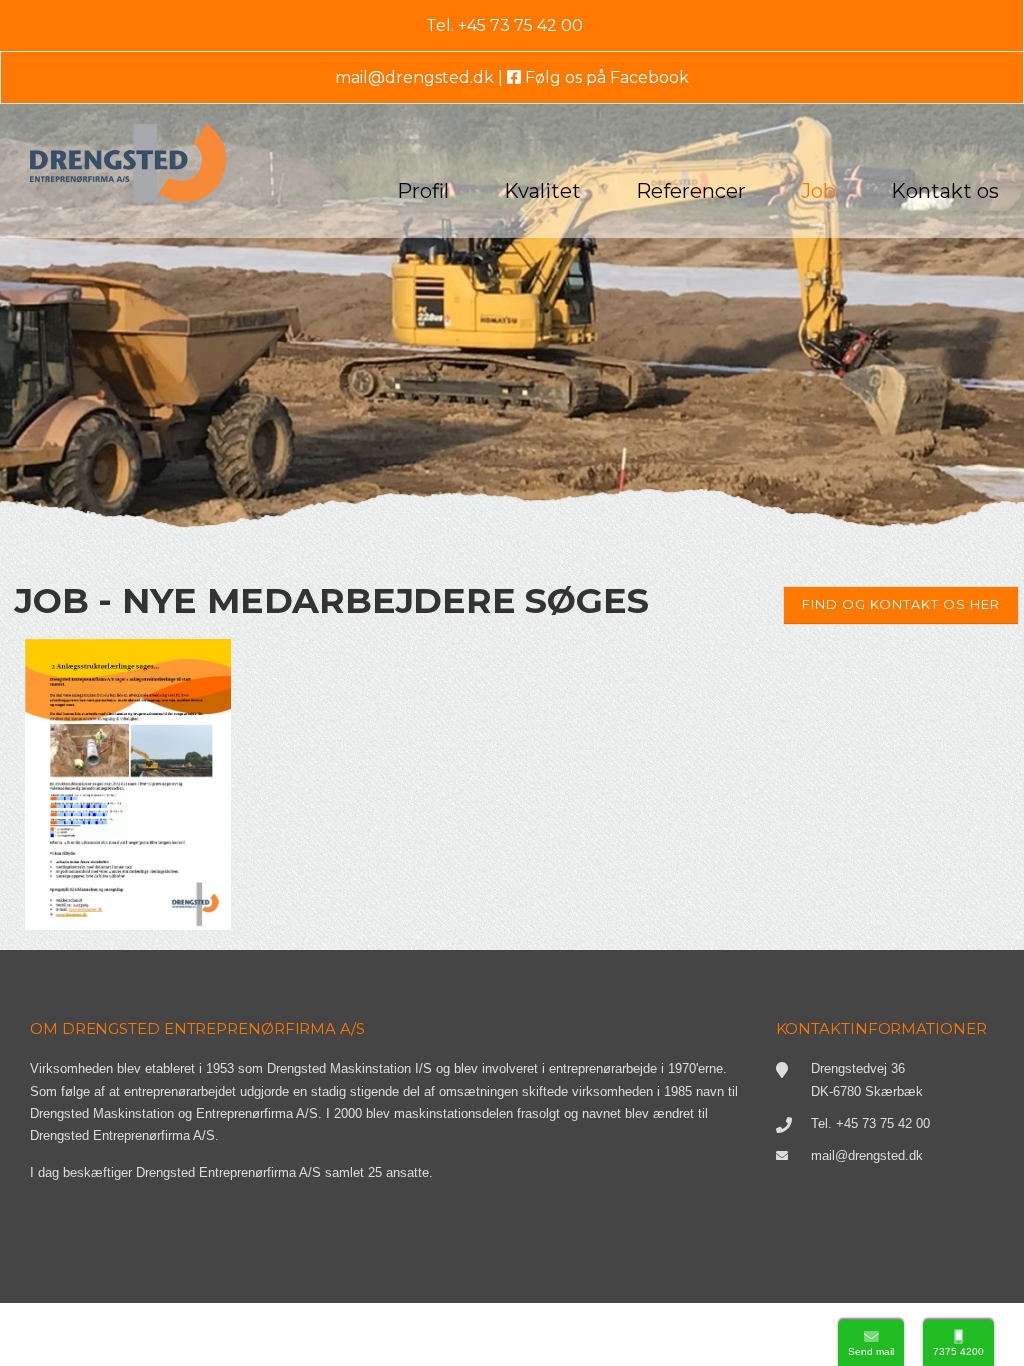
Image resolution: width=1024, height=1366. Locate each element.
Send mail (871, 1351)
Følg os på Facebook (605, 77)
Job (818, 191)
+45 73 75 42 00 (520, 25)
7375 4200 (958, 1351)
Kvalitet (542, 191)
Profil (423, 191)
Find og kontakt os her (901, 604)
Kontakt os (945, 191)
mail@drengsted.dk (414, 77)
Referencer (691, 191)
